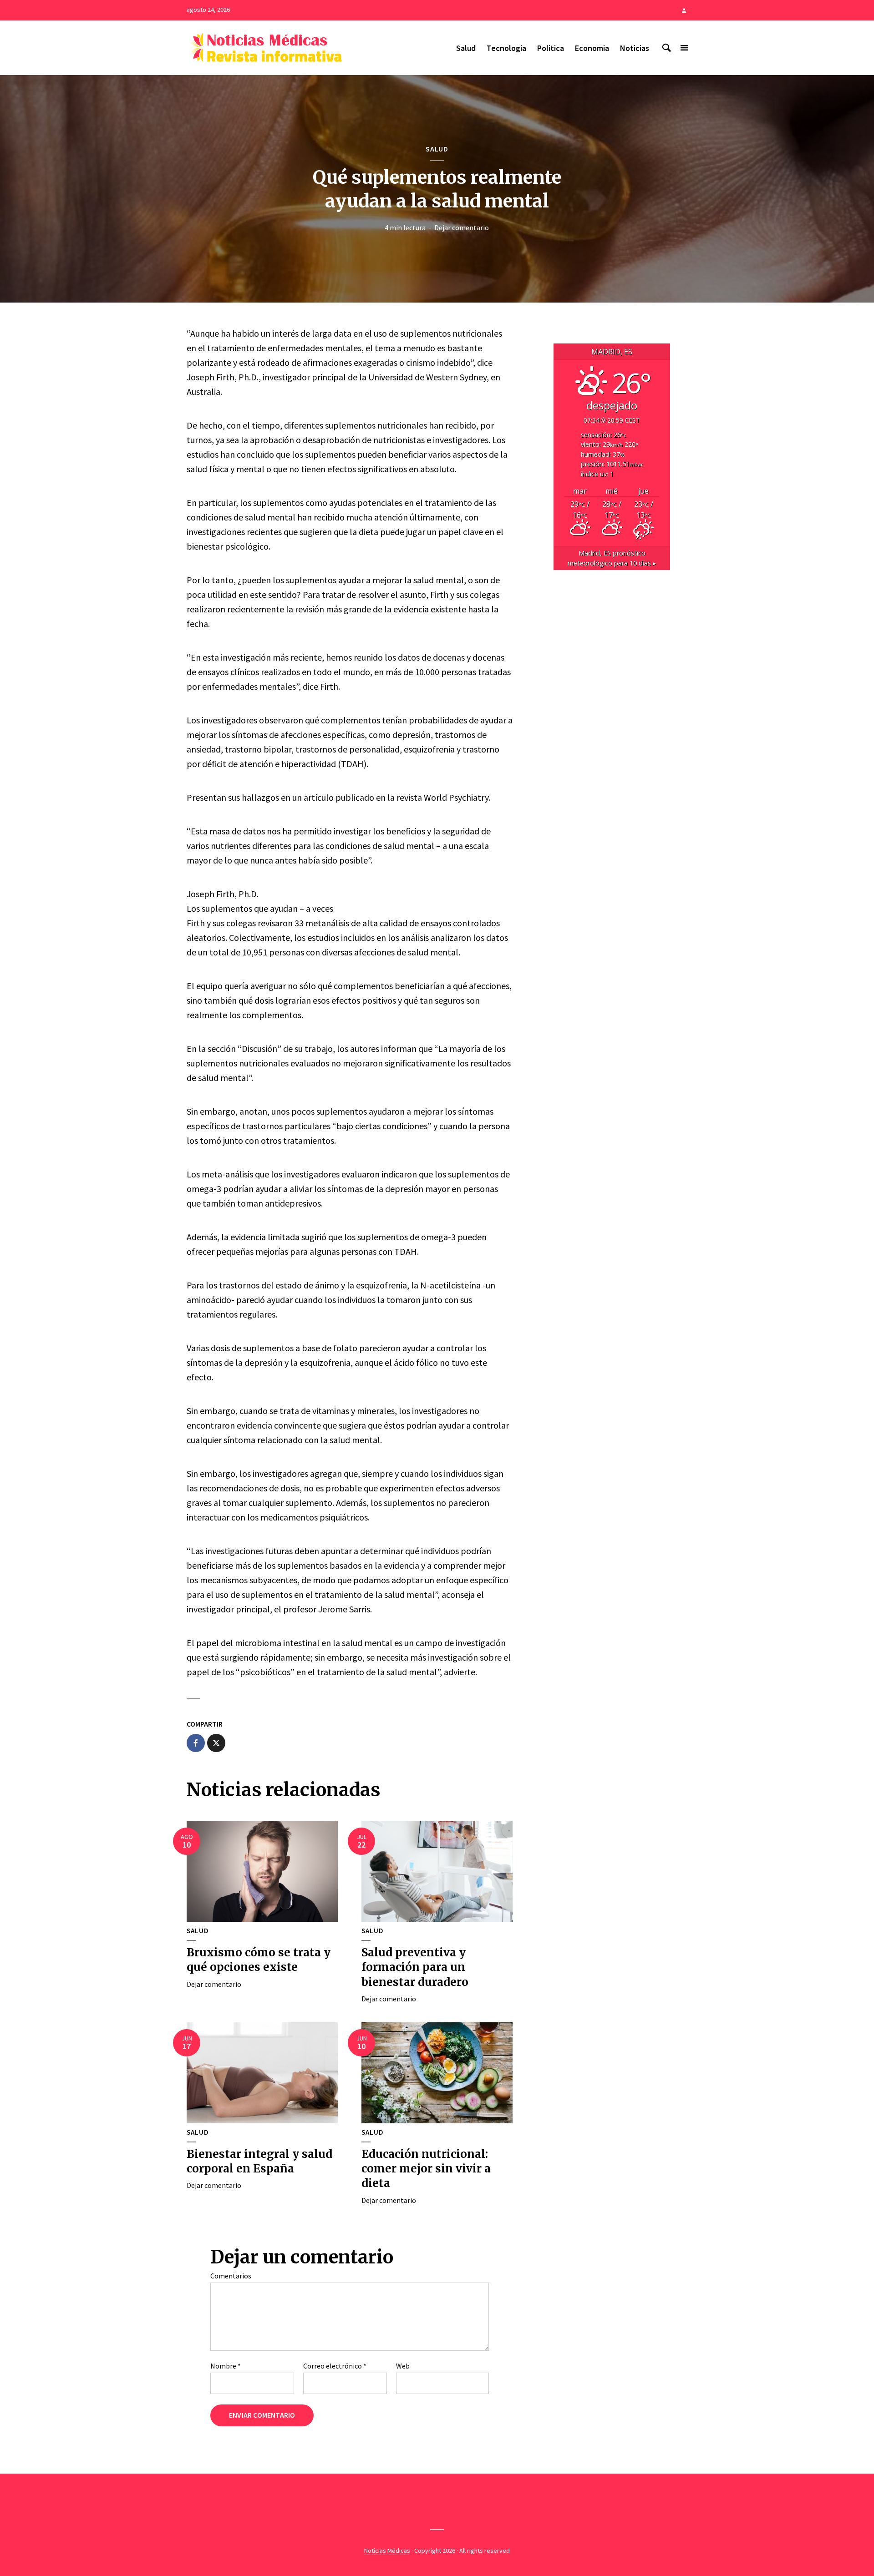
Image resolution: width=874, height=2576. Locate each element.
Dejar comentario (462, 227)
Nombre (226, 2366)
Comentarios (231, 2276)
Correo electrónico (335, 2366)
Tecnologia (506, 48)
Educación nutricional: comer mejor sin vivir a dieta (426, 2169)
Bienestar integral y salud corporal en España (259, 2161)
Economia (592, 48)
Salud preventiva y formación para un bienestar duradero (415, 1967)
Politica (551, 48)
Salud (466, 48)
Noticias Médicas (387, 2551)
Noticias (635, 48)
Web (403, 2366)
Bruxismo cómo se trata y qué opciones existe (259, 1960)
